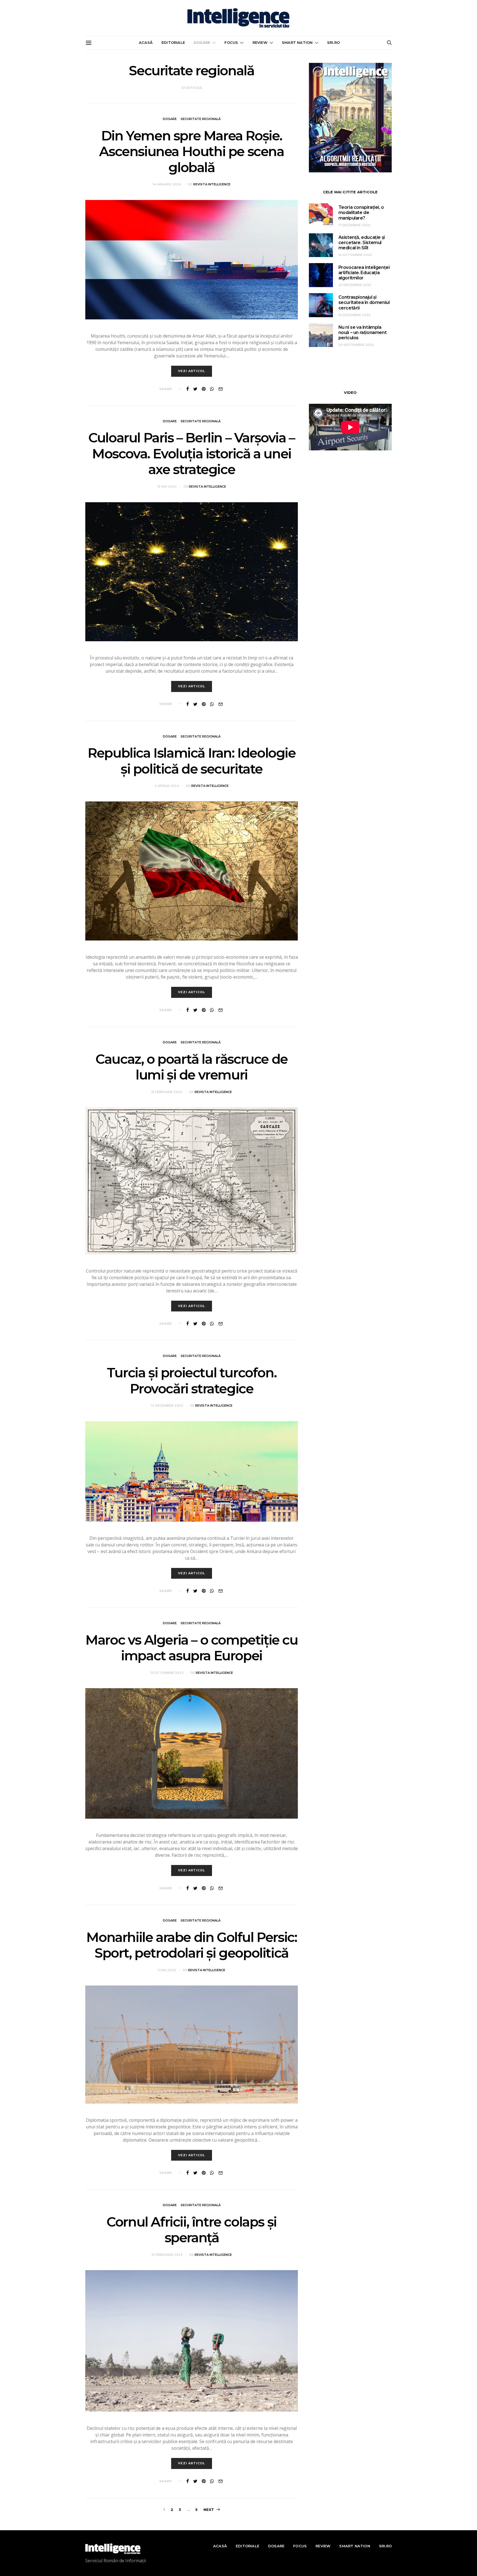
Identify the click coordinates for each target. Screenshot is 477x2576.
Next (209, 2510)
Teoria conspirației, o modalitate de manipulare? (361, 213)
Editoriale (173, 42)
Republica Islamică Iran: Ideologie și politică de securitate (191, 761)
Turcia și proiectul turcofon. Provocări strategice (192, 1381)
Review (260, 42)
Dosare (202, 42)
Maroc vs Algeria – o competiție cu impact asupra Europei (191, 1648)
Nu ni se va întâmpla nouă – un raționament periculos (363, 332)
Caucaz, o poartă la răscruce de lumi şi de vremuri (192, 1067)
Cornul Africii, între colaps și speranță (192, 2230)
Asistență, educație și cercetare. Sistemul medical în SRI (362, 243)
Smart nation (297, 42)
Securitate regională (201, 119)
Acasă (146, 42)
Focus (231, 42)
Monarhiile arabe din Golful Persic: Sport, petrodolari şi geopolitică (191, 1945)
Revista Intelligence (212, 184)
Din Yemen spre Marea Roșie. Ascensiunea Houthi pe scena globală (191, 152)
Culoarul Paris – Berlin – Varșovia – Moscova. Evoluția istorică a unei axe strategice (192, 454)
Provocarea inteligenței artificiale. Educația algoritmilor (364, 273)
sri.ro (333, 42)
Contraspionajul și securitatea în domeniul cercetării (364, 302)
